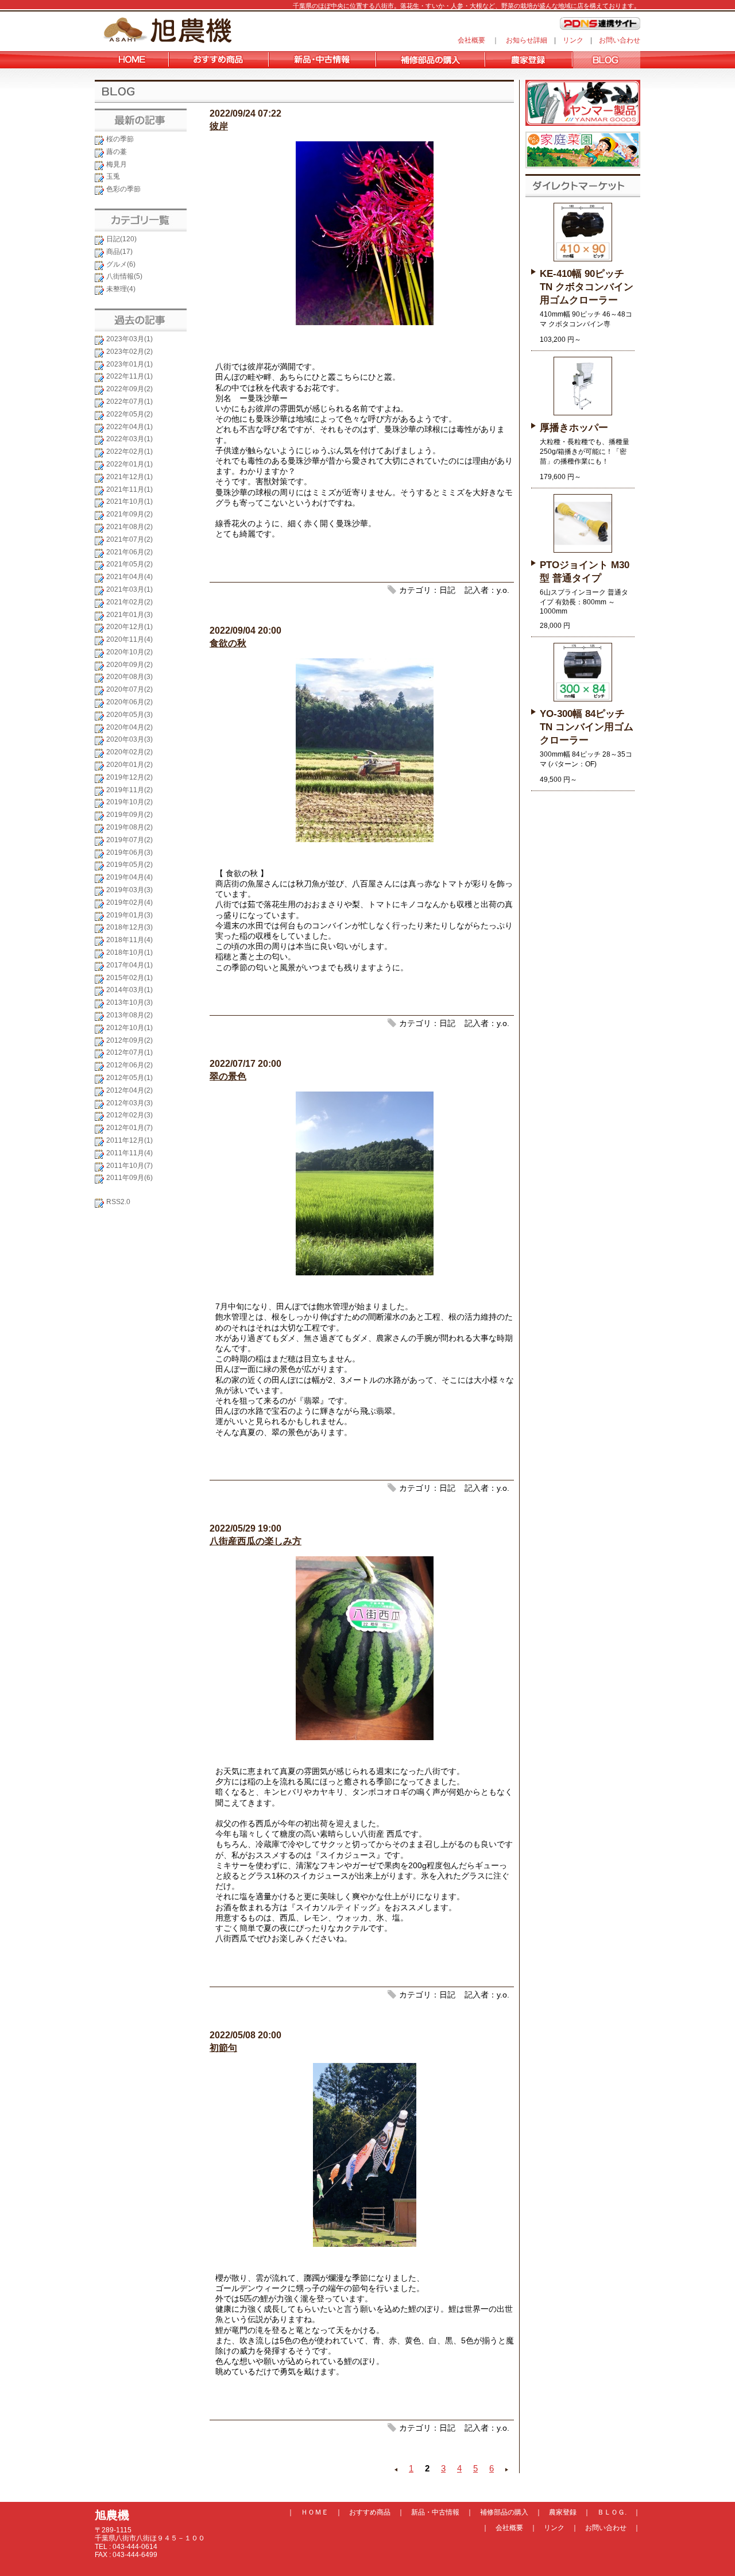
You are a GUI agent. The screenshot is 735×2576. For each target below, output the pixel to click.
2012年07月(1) (129, 1052)
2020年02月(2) (129, 752)
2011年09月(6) (129, 1178)
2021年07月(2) (129, 539)
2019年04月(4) (129, 877)
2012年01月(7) (129, 1128)
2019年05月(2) (129, 865)
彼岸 (219, 126)
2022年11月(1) (129, 376)
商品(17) (119, 252)
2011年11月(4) (129, 1153)
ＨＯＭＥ (315, 2512)
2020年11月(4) (129, 639)
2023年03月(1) (129, 339)
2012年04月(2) (129, 1090)
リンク (573, 40)
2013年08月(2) (129, 1015)
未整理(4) (121, 289)
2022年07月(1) (129, 402)
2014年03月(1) (129, 990)
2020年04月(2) (129, 727)
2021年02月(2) (129, 602)
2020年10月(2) (129, 652)
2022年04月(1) (129, 427)
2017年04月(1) (129, 965)
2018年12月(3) (129, 927)
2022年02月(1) (129, 452)
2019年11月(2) (129, 790)
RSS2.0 (118, 1202)
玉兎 (113, 176)
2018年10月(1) (129, 952)
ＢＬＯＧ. (612, 2512)
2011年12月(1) (129, 1140)
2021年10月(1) (129, 502)
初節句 (223, 2048)
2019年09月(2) (129, 815)
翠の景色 (228, 1076)
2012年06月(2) (129, 1065)
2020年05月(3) (129, 715)
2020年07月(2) (129, 689)
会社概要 (471, 40)
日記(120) (121, 239)
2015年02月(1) (129, 978)
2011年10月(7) (129, 1166)
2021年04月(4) (129, 577)
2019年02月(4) (129, 903)
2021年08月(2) (129, 527)
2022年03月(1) (129, 439)
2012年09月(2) (129, 1040)
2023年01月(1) (129, 364)
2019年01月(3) (129, 915)
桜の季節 (120, 139)
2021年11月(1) (129, 489)
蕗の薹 (117, 152)
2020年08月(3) (129, 677)
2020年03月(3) (129, 739)
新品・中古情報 (435, 2512)
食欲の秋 (228, 643)
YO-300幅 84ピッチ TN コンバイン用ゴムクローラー (587, 727)
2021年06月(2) (129, 552)
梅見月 (117, 164)
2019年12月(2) (129, 777)
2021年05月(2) (129, 564)
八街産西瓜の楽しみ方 (256, 1541)
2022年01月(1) (129, 464)
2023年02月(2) (129, 352)
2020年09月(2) (129, 665)
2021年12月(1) (129, 477)
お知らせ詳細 (527, 40)
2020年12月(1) (129, 627)
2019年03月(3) (129, 890)
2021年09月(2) (129, 514)
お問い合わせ (620, 40)
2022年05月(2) (129, 414)
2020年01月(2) (129, 765)
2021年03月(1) (129, 589)
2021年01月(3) (129, 615)
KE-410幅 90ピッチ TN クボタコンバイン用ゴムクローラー (587, 287)
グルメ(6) (121, 264)
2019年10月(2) (129, 802)
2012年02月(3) (129, 1115)
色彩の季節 (123, 189)
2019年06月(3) (129, 853)
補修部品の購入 (504, 2512)
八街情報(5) (124, 276)
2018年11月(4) (129, 940)
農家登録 (563, 2512)
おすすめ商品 (370, 2512)
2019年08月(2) (129, 827)
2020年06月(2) (129, 702)
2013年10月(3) (129, 1002)
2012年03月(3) (129, 1103)
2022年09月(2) (129, 389)
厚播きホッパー (574, 428)
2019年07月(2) (129, 840)
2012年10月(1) (129, 1028)
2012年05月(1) (129, 1078)
